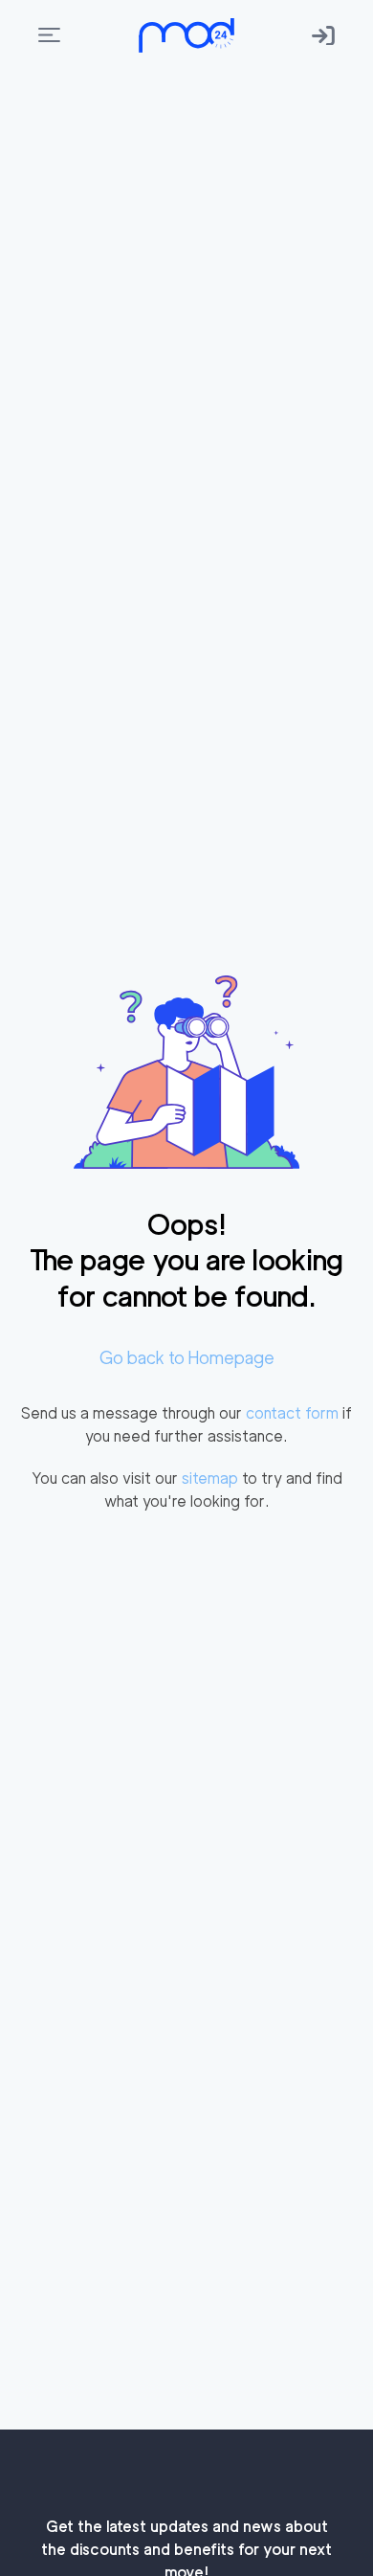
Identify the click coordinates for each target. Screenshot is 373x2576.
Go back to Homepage (187, 1358)
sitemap (210, 1478)
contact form (292, 1413)
